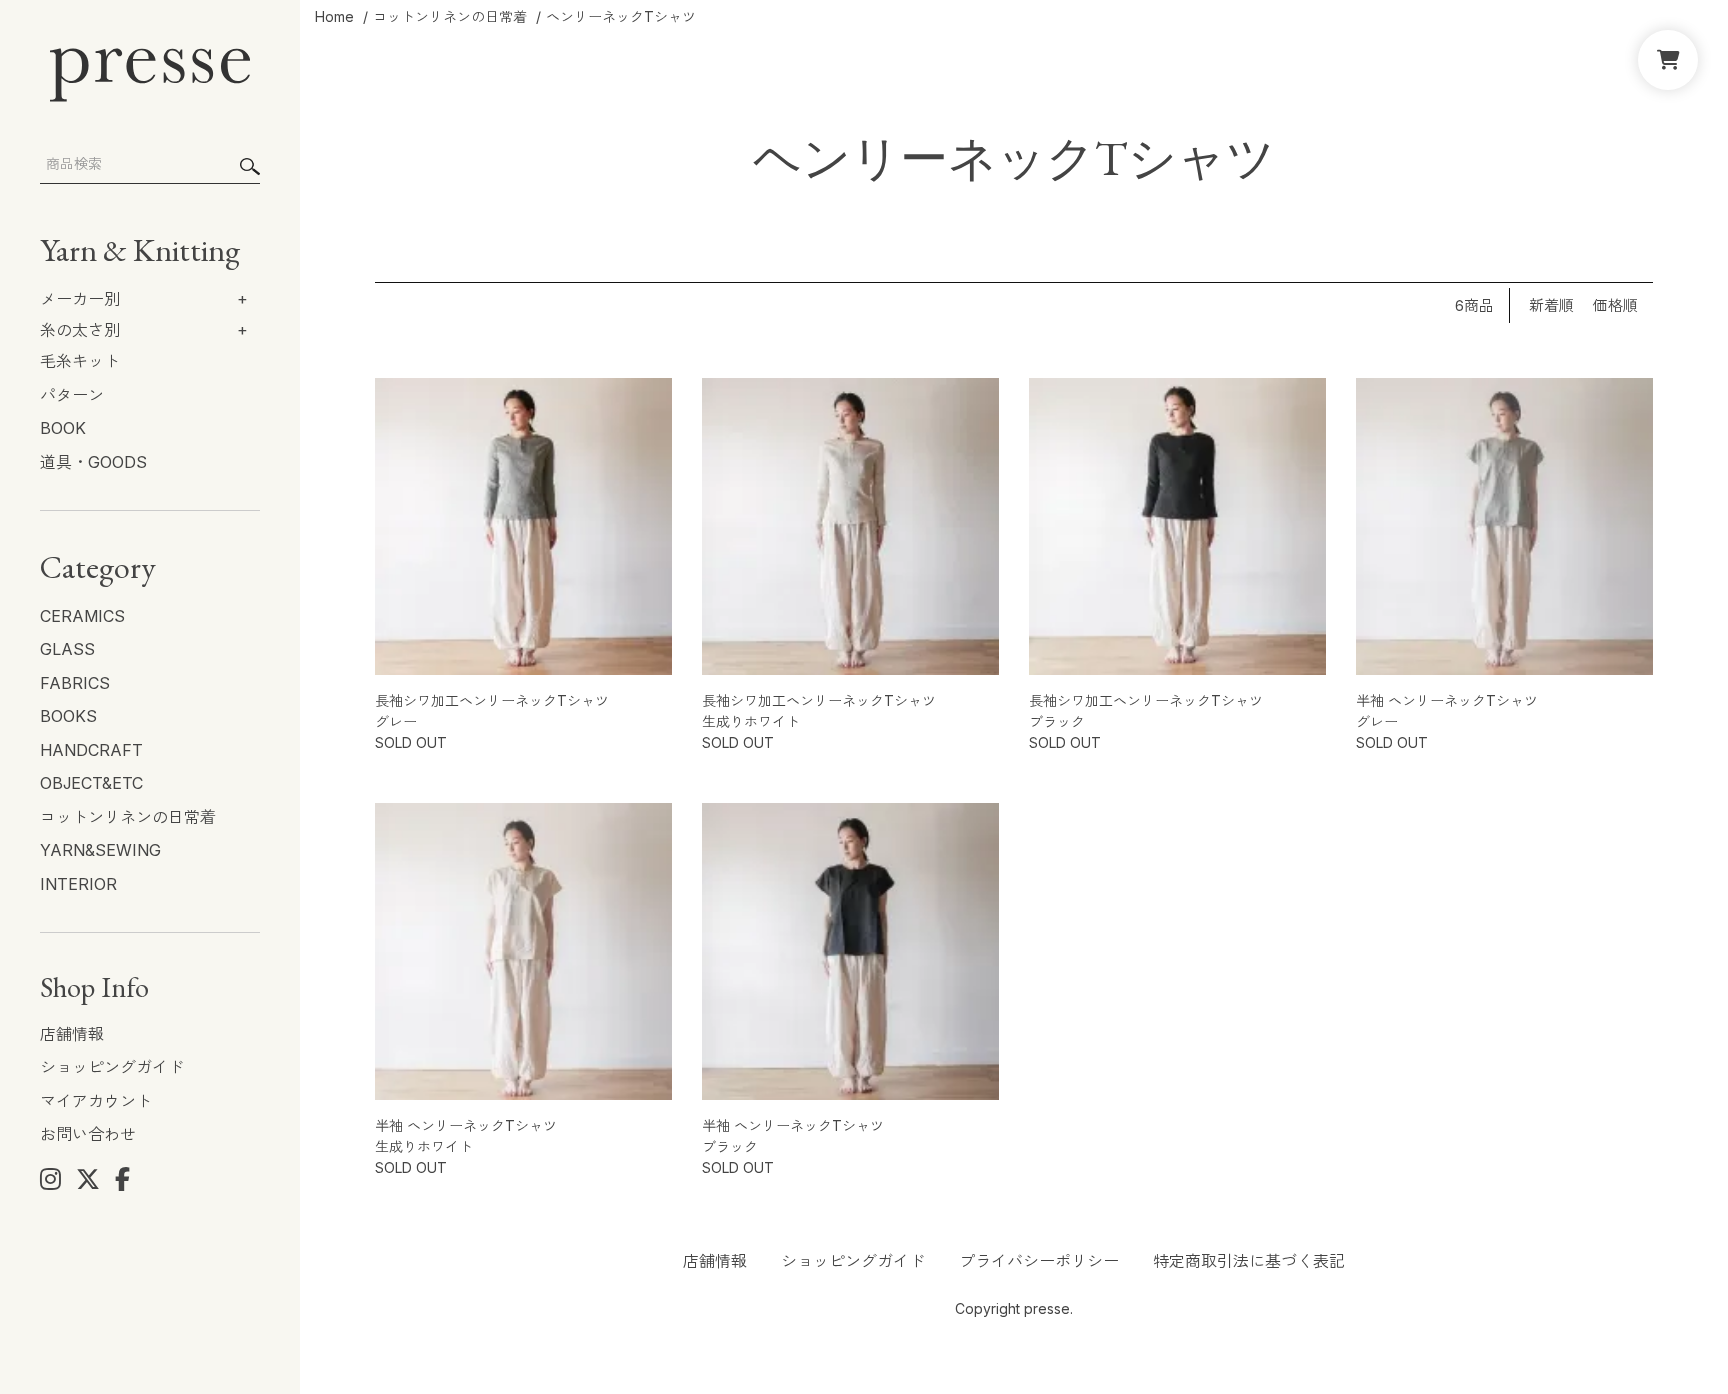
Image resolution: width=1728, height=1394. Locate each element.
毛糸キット (80, 361)
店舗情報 (72, 1034)
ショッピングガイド (112, 1067)
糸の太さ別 (80, 330)
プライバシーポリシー (1039, 1261)
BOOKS (68, 716)
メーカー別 (80, 299)
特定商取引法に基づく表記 (1249, 1261)
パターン (72, 395)
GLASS (67, 649)
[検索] (250, 167)
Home (334, 16)
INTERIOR (78, 884)
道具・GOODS (93, 462)
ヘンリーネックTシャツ (621, 16)
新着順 (1551, 306)
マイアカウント (96, 1101)
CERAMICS (82, 616)
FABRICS (75, 683)
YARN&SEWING (100, 850)
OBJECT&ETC (91, 783)
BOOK (63, 428)
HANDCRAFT (91, 750)
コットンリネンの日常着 (128, 817)
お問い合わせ (88, 1134)
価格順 (1615, 306)
